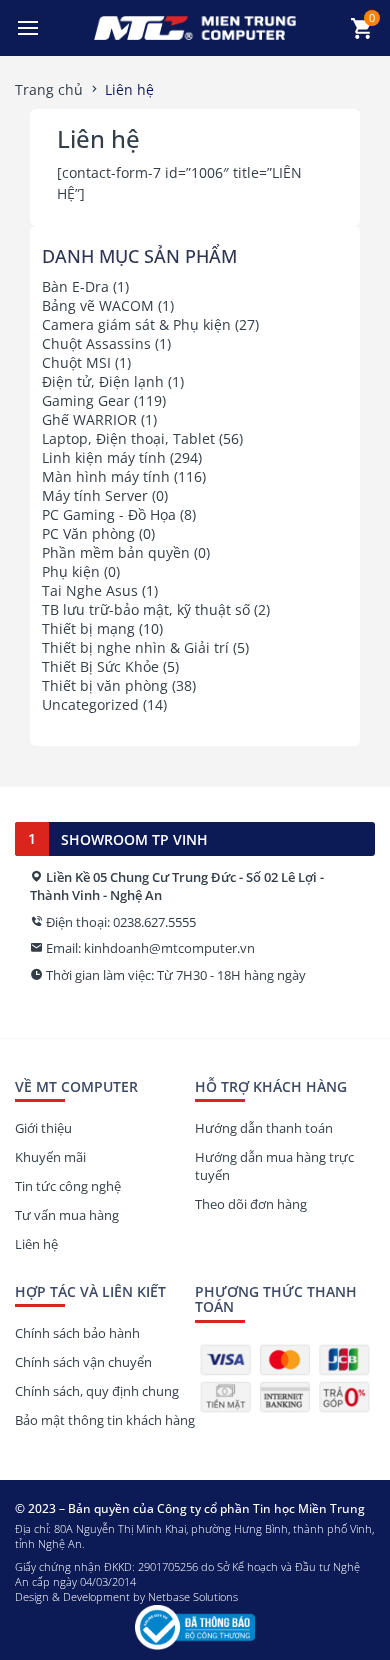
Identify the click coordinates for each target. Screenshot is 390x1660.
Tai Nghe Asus (90, 590)
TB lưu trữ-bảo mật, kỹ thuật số (146, 609)
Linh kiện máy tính (104, 457)
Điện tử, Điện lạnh (103, 381)
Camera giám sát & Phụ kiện (136, 324)
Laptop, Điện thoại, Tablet (128, 438)
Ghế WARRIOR (89, 419)
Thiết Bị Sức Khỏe (100, 666)
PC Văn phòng (88, 533)
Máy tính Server (95, 495)
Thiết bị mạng (88, 628)
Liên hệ (98, 138)
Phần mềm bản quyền (116, 552)
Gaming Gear (86, 400)
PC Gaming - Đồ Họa (109, 514)
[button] (28, 28)
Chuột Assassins (96, 343)
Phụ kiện (71, 571)
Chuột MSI (76, 362)
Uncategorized (90, 704)
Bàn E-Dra (75, 286)
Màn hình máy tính (106, 476)
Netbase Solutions (193, 1596)
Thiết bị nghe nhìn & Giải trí (135, 647)
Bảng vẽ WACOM (98, 305)
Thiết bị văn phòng (105, 685)
